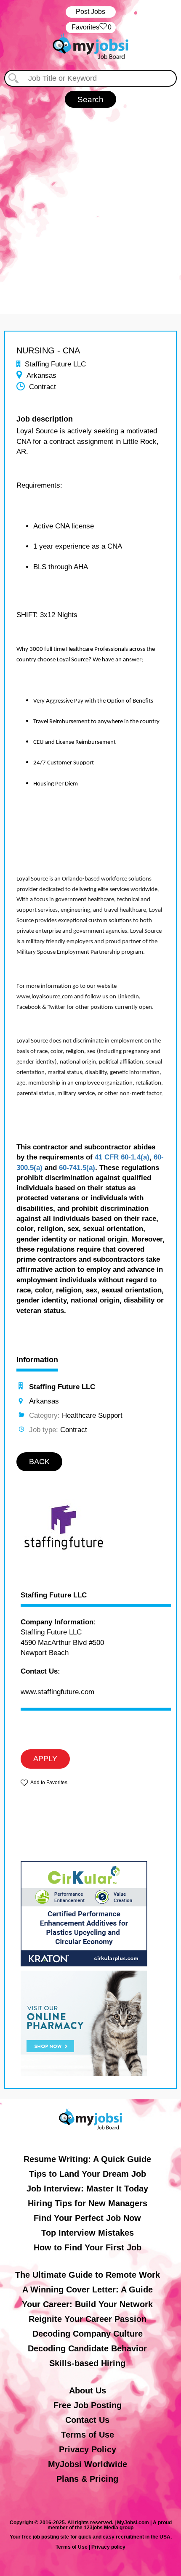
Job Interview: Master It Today (87, 2189)
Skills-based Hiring (87, 2363)
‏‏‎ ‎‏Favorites (91, 27)
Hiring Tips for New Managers (88, 2203)
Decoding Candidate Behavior (87, 2348)
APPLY (45, 1759)
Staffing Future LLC (54, 1595)
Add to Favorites (49, 1783)
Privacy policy (108, 2547)
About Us (88, 2390)
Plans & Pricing (87, 2479)
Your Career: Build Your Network (87, 2304)
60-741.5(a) (77, 1168)
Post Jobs (90, 12)
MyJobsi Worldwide (88, 2464)
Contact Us (87, 2420)
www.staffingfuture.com (57, 1692)
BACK (39, 1462)
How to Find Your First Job (88, 2247)
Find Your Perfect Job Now (87, 2218)
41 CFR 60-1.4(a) (122, 1157)
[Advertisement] (90, 202)
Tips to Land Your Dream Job (88, 2174)
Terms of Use (88, 2435)
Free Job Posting (88, 2405)
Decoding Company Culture (88, 2334)
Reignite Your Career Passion (88, 2319)
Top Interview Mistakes (88, 2233)
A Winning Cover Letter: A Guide (88, 2289)
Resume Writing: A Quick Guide (87, 2159)
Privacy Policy (88, 2449)
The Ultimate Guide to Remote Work (88, 2275)
